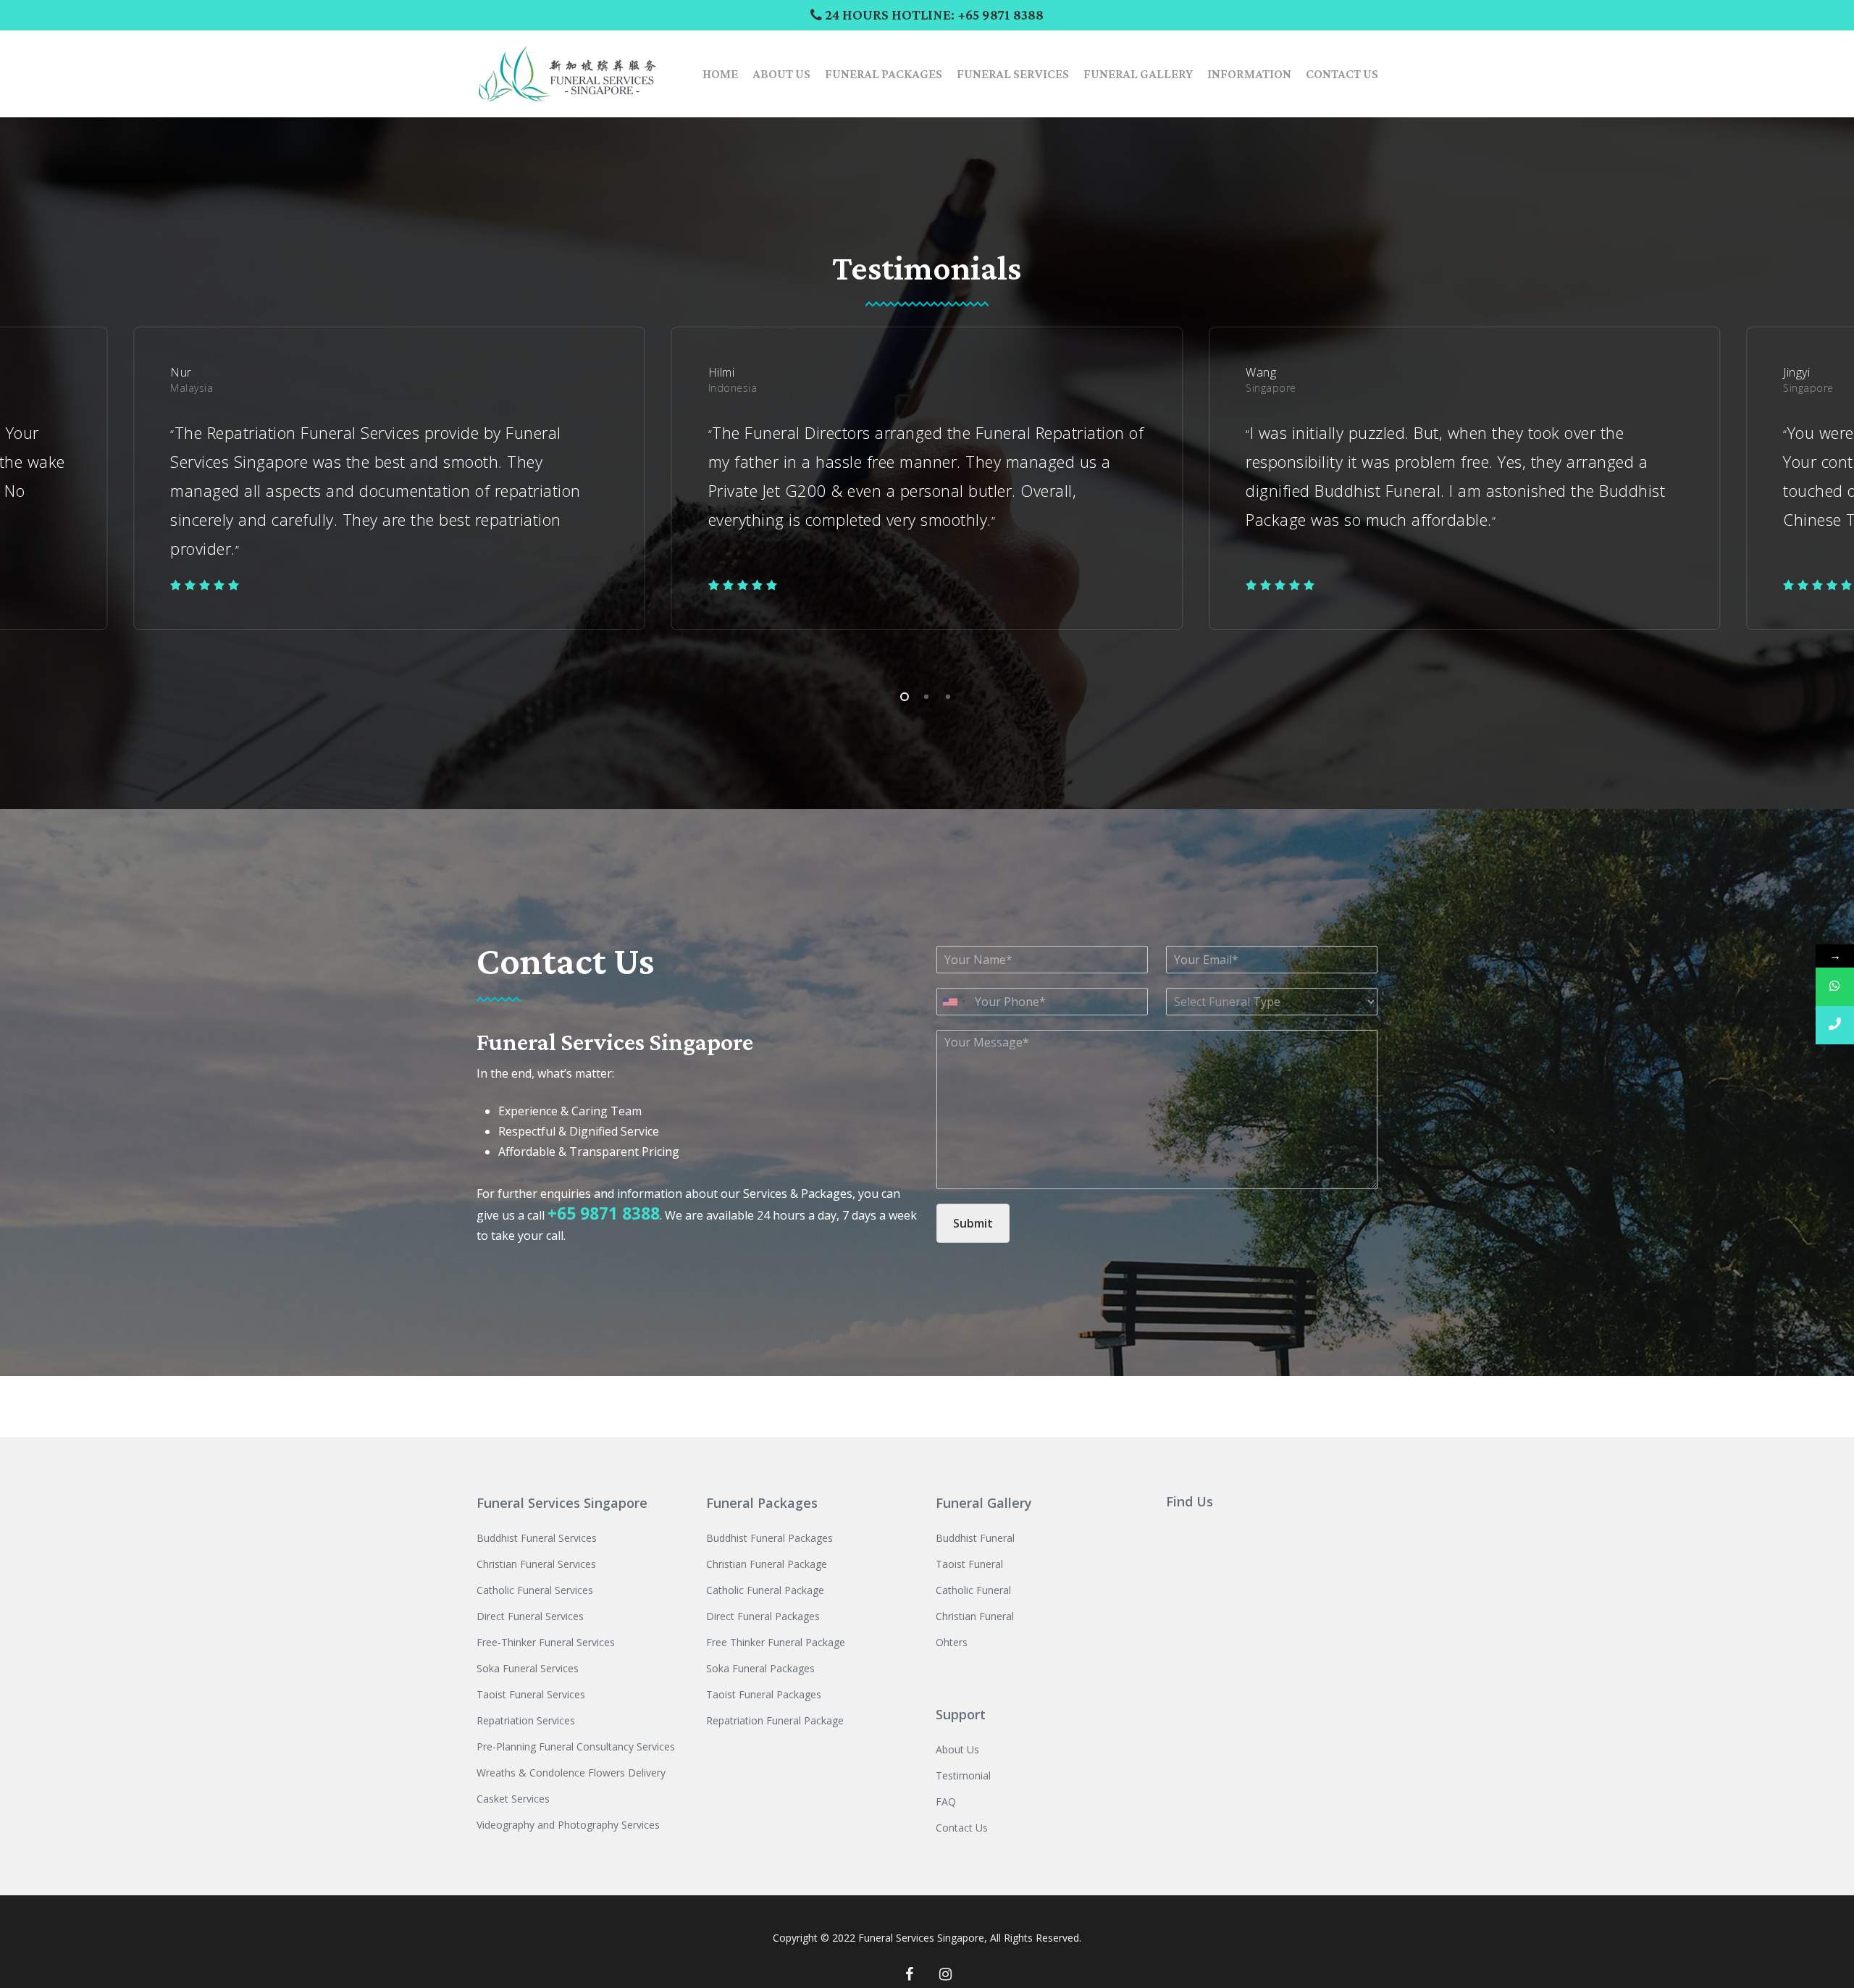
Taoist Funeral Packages (764, 1694)
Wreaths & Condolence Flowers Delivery (571, 1773)
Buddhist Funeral (975, 1538)
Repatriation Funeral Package (775, 1720)
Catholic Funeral (973, 1590)
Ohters (952, 1642)
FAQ (946, 1802)
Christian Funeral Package (767, 1564)
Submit (973, 1223)
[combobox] (954, 1002)
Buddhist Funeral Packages (769, 1538)
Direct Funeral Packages (763, 1616)
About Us (957, 1749)
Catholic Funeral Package (765, 1590)
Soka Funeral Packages (760, 1668)
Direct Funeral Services (530, 1616)
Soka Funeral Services (528, 1668)
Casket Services (513, 1799)
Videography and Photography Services (568, 1825)
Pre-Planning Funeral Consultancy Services (576, 1746)
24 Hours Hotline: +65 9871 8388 (933, 14)
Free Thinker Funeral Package (776, 1642)
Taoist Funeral (969, 1564)
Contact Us (962, 1828)
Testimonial (963, 1775)
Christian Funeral (975, 1616)
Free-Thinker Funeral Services (546, 1642)
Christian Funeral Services (536, 1564)
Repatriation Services (526, 1720)
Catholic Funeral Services (535, 1590)
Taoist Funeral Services (531, 1694)
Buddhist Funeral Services (537, 1538)
